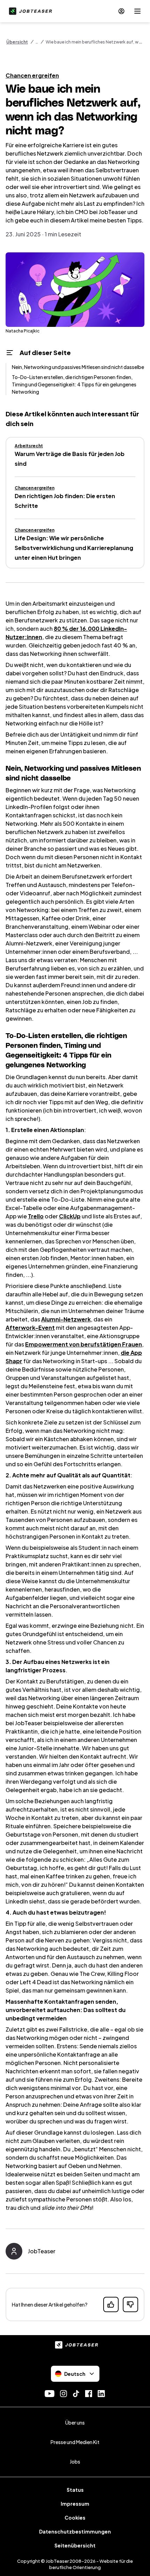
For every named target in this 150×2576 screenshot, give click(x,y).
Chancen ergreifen (32, 75)
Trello (36, 1216)
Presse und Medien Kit (75, 2442)
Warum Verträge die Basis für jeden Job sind (70, 459)
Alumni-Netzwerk (66, 1319)
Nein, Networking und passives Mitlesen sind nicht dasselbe (78, 367)
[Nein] (130, 2304)
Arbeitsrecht (29, 446)
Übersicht (17, 42)
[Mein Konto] (121, 11)
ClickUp (70, 1216)
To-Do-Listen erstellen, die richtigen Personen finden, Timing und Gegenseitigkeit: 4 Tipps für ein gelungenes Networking (74, 384)
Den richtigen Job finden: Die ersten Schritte (65, 501)
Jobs (75, 2461)
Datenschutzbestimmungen (75, 2531)
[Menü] (137, 11)
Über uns (75, 2422)
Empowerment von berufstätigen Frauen (84, 1344)
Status (75, 2490)
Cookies (75, 2518)
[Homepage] (29, 11)
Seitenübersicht (75, 2545)
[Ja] (111, 2304)
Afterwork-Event (30, 1328)
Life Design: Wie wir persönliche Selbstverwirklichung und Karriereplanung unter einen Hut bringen (74, 548)
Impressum (75, 2504)
